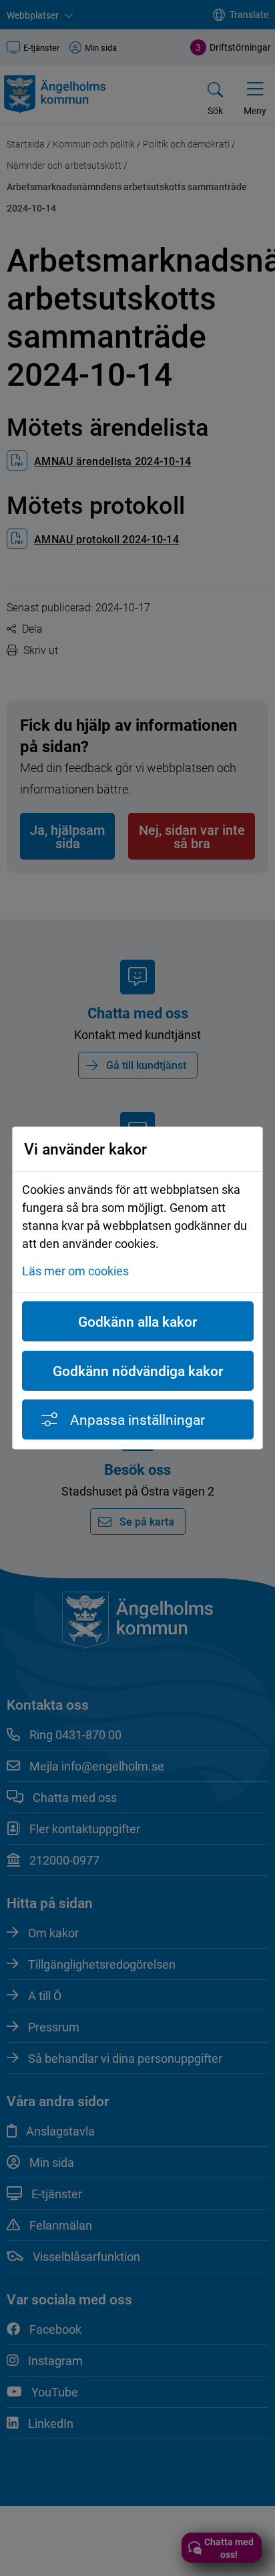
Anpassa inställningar (137, 1419)
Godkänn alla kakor (137, 1321)
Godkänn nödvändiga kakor (138, 1371)
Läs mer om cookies (75, 1271)
